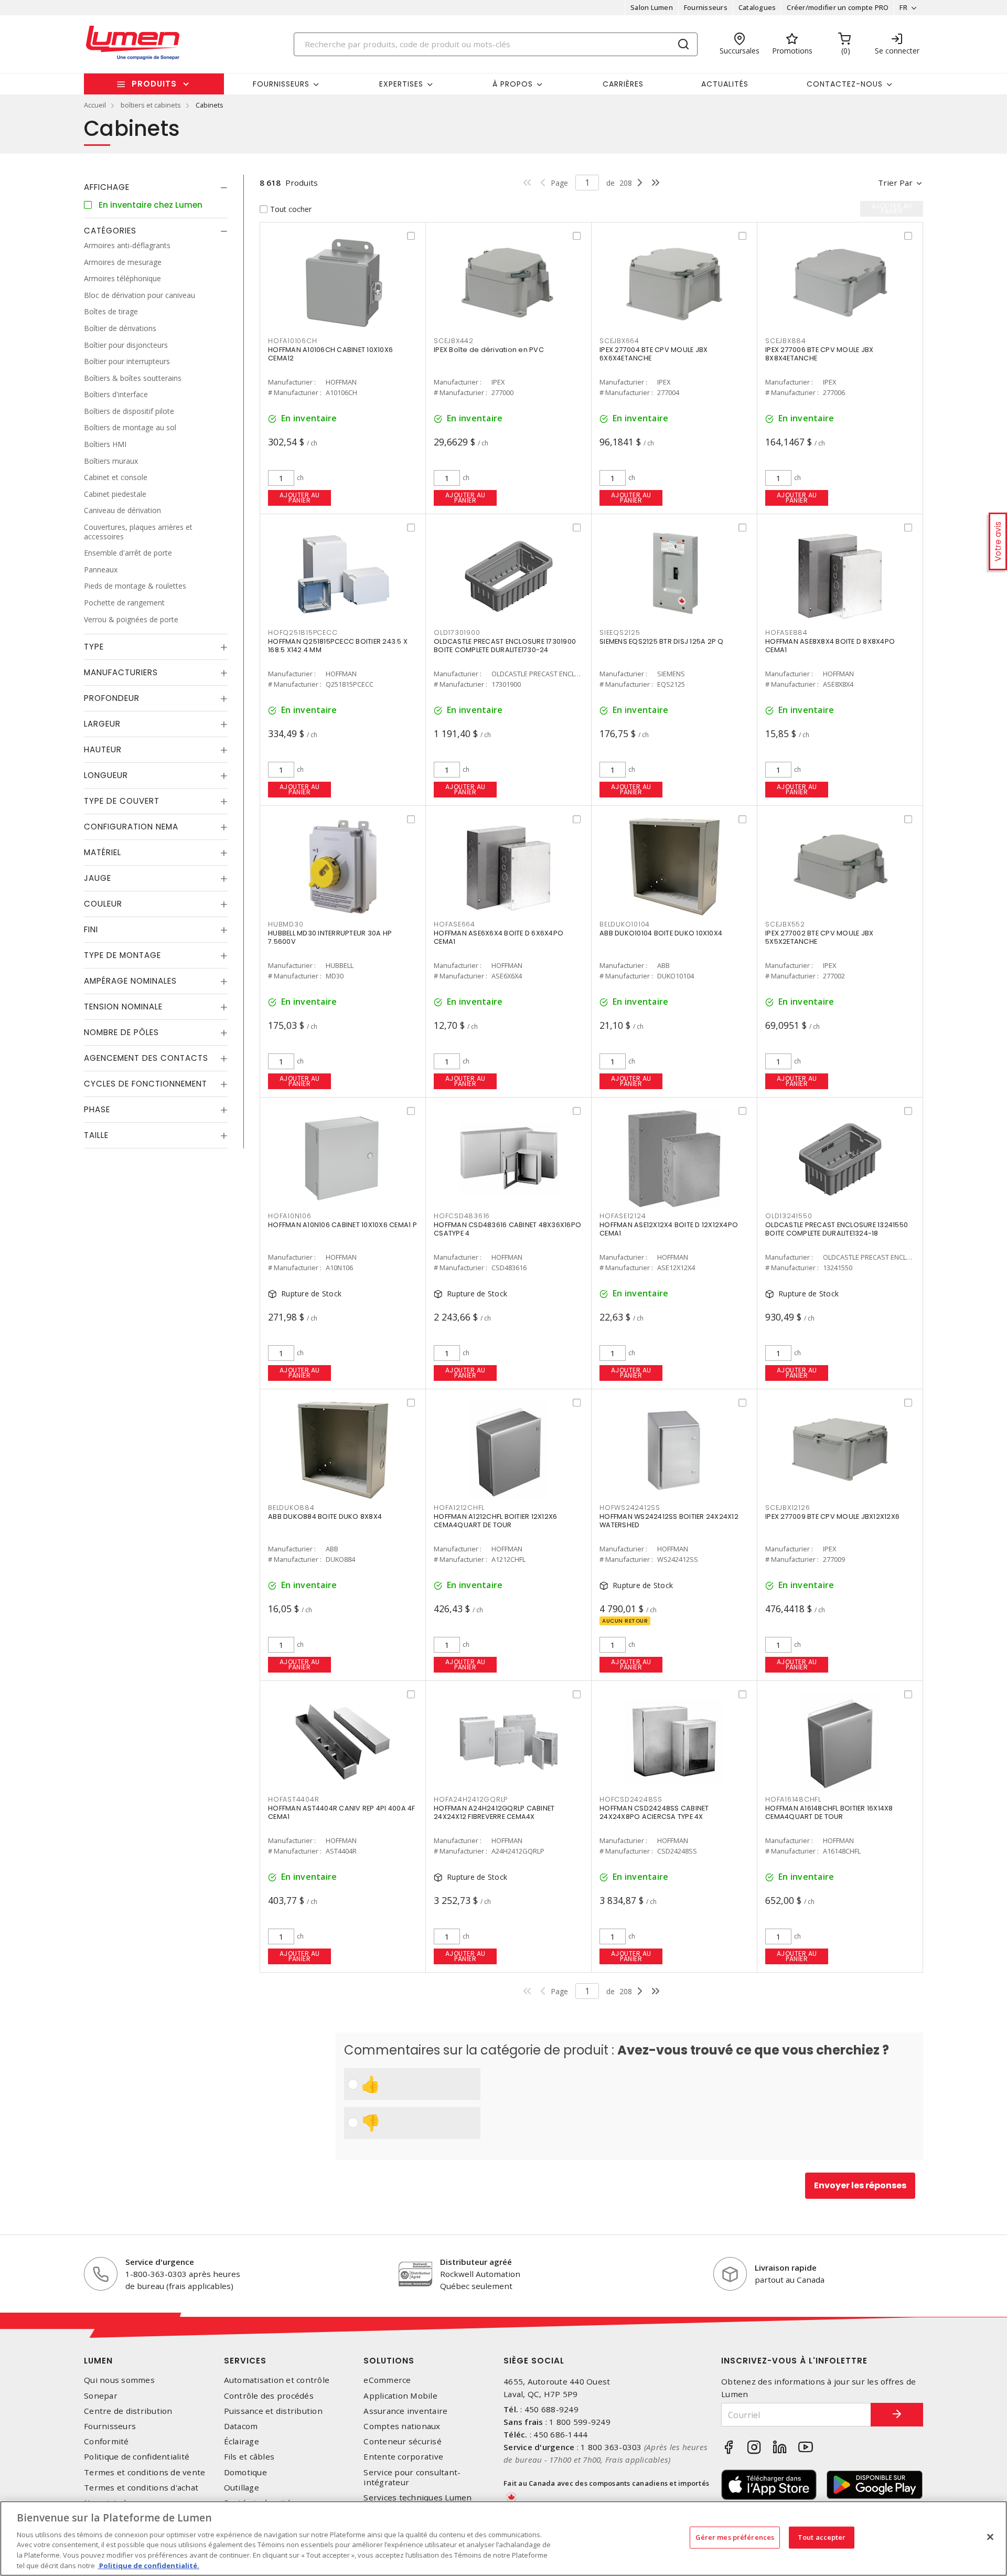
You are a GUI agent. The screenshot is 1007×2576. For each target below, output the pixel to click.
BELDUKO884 (291, 1508)
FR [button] (903, 7)
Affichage (107, 187)
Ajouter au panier (300, 498)
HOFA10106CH (292, 341)
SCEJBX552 (785, 924)
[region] (504, 2538)
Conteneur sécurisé (403, 2441)
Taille (96, 1135)
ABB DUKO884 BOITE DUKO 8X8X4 (325, 1516)
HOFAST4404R (293, 1799)
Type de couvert (122, 801)
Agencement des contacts (146, 1058)
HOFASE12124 (623, 1216)
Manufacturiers (121, 672)
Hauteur (103, 749)
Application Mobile (400, 2396)
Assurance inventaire (405, 2411)
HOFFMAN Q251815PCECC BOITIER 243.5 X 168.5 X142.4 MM (338, 646)
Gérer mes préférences (735, 2537)
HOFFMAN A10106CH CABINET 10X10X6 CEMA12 (330, 354)
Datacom (241, 2426)
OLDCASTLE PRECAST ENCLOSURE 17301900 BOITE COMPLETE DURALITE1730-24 (505, 646)
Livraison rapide (786, 2268)
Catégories (110, 231)
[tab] (156, 187)
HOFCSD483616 (462, 1216)
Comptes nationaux (402, 2426)
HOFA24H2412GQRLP (471, 1799)
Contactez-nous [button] (845, 84)
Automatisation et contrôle (277, 2380)
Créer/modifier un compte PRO (838, 7)
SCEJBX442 (454, 341)
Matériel (103, 852)
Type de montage (122, 955)
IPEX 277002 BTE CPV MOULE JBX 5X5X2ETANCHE (819, 937)
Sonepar (101, 2396)
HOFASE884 (786, 632)
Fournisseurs (706, 7)
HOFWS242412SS (630, 1508)
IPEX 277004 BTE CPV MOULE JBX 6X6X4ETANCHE (654, 354)
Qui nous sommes (119, 2380)
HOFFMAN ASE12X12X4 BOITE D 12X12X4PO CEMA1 (669, 1229)
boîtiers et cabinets (151, 105)
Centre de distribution (128, 2411)
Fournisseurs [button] (281, 84)
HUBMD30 (286, 924)
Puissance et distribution (273, 2411)
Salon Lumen (652, 7)
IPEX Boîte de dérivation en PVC (489, 350)
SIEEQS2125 (620, 632)
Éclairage (242, 2441)
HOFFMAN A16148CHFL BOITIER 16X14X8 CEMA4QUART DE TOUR (829, 1812)
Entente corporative (403, 2457)
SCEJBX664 (619, 341)
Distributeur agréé (476, 2262)
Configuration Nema (131, 827)
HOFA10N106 (290, 1216)
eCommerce (387, 2380)
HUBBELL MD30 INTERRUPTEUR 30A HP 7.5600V (330, 937)
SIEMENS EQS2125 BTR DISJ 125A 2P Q (662, 641)
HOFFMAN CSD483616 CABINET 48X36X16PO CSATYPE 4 (507, 1229)
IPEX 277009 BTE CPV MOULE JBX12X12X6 (832, 1516)
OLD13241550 (789, 1216)
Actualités (725, 84)
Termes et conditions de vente (144, 2472)
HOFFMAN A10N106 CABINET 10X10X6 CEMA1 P (342, 1225)
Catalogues (757, 7)
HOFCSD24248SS (631, 1799)
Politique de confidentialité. (148, 2565)
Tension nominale (123, 1007)
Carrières (623, 84)
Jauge (98, 878)
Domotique (245, 2472)
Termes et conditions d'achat (141, 2488)
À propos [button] (513, 84)
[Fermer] (990, 2537)
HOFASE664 (454, 924)
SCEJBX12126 (788, 1508)
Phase (97, 1109)
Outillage (242, 2488)
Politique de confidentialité (137, 2457)
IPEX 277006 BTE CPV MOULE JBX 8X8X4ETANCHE (819, 354)
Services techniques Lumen (417, 2498)
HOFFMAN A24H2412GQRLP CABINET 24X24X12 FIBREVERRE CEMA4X (494, 1812)
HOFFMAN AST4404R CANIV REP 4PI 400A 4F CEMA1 (342, 1812)
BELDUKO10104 (625, 924)
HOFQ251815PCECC (303, 632)
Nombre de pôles (121, 1032)
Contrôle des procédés (269, 2396)
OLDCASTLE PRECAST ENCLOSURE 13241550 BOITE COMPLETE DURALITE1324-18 (837, 1229)
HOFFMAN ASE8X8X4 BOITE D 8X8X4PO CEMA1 (830, 646)
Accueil (95, 105)
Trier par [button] (895, 183)
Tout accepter (822, 2537)
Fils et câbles (249, 2457)
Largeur (102, 724)
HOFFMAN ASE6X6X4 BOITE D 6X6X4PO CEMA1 (499, 937)
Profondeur (112, 698)
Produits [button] (154, 84)
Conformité (106, 2441)
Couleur (103, 904)
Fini (91, 929)
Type (94, 647)
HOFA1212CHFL (459, 1508)
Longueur (106, 775)
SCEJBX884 (786, 341)
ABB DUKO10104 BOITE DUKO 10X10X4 (661, 933)
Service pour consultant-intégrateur (412, 2477)
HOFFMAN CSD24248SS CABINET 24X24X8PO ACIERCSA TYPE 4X (654, 1812)
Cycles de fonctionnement (146, 1084)
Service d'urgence (160, 2262)
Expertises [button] (401, 84)
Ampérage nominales (130, 981)
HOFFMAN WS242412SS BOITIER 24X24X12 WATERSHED (669, 1521)
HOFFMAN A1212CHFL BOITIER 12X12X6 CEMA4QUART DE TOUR (495, 1521)
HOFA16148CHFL (793, 1799)
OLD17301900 (457, 632)
